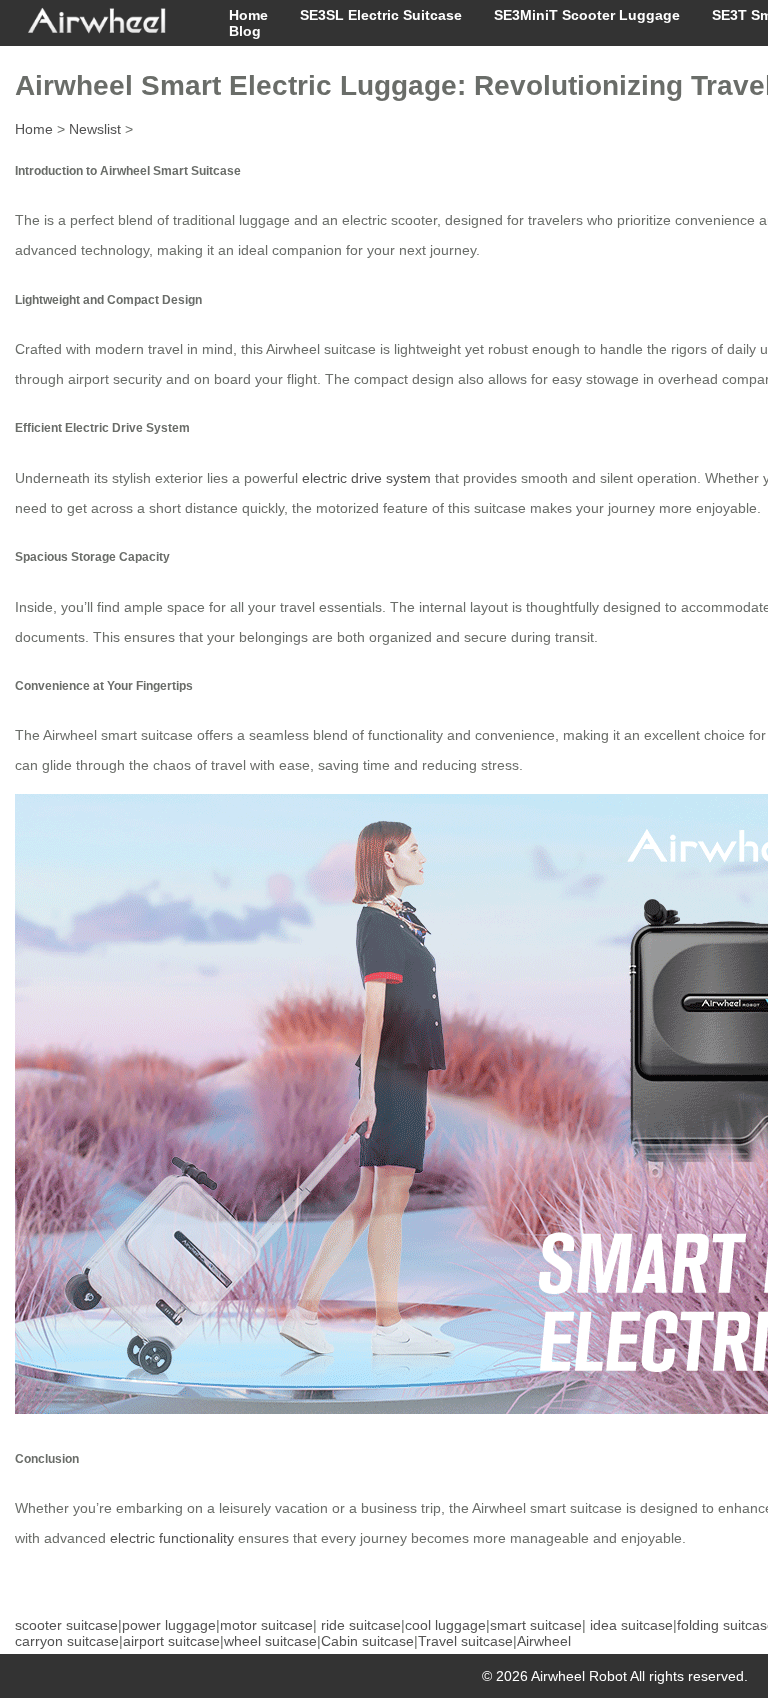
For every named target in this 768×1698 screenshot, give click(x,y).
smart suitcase (536, 1625)
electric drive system (366, 478)
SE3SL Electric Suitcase (381, 15)
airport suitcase (171, 1641)
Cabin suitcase (367, 1641)
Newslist (95, 129)
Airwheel (544, 1641)
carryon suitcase (67, 1641)
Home (248, 15)
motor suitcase (266, 1625)
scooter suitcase (66, 1625)
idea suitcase (631, 1625)
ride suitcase (361, 1625)
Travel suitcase (465, 1641)
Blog (245, 31)
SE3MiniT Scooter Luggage (587, 15)
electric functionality (172, 1538)
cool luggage (445, 1625)
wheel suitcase (270, 1641)
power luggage (169, 1625)
